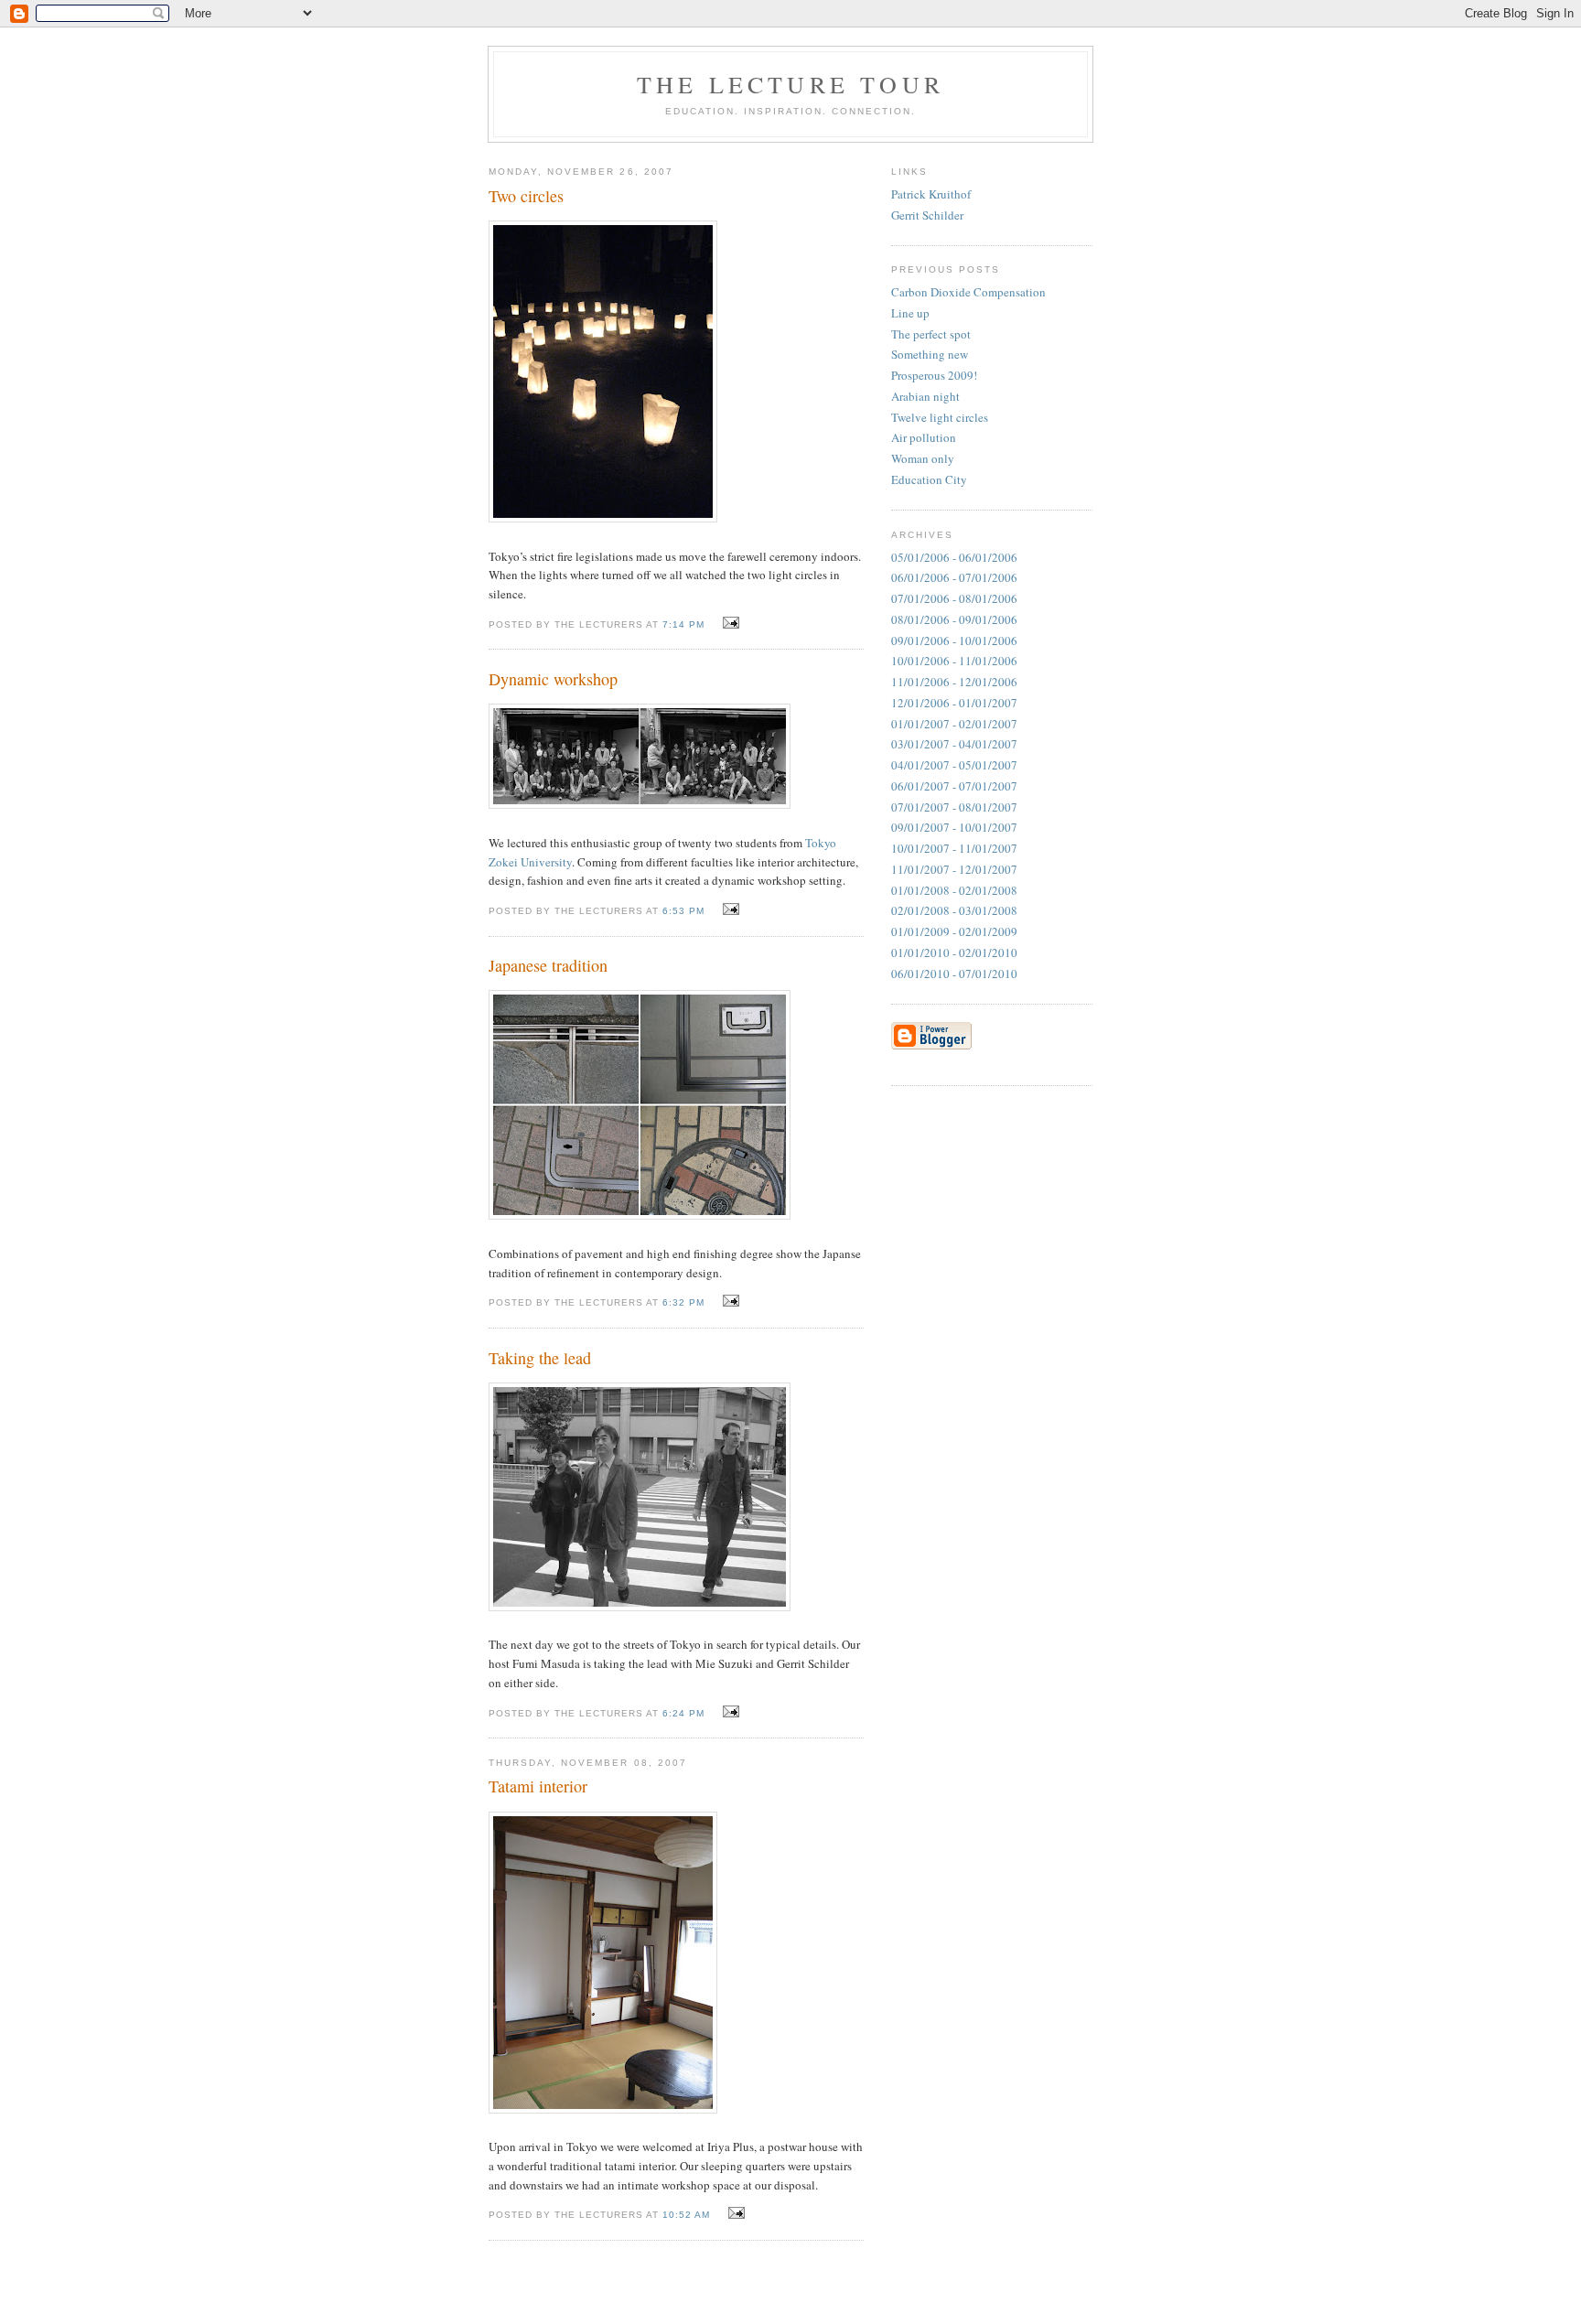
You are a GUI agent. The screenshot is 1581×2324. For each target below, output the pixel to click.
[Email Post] (729, 623)
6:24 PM (683, 1713)
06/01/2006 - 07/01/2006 (954, 577)
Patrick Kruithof (931, 194)
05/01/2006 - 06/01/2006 (954, 557)
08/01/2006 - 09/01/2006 (954, 619)
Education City (929, 479)
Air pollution (924, 437)
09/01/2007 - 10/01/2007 (954, 827)
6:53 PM (683, 911)
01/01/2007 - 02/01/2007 (954, 724)
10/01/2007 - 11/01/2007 (954, 848)
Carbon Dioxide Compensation (968, 292)
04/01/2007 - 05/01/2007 (954, 765)
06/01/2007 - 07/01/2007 (954, 786)
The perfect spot (931, 334)
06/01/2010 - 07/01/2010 (954, 974)
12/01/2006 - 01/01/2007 (954, 703)
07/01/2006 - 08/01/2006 (954, 598)
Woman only (923, 458)
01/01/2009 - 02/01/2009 (954, 931)
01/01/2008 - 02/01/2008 (954, 890)
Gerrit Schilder (927, 215)
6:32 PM (683, 1302)
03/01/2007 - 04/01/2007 (954, 744)
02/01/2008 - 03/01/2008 (954, 910)
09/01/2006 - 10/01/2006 (954, 640)
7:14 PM (683, 624)
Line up (910, 313)
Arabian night (925, 396)
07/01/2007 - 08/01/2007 (954, 807)
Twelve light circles (940, 417)
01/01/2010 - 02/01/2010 (954, 952)
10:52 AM (686, 2215)
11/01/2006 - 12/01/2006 (954, 682)
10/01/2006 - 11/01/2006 (954, 661)
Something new (930, 354)
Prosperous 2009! (934, 375)
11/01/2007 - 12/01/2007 (954, 869)
